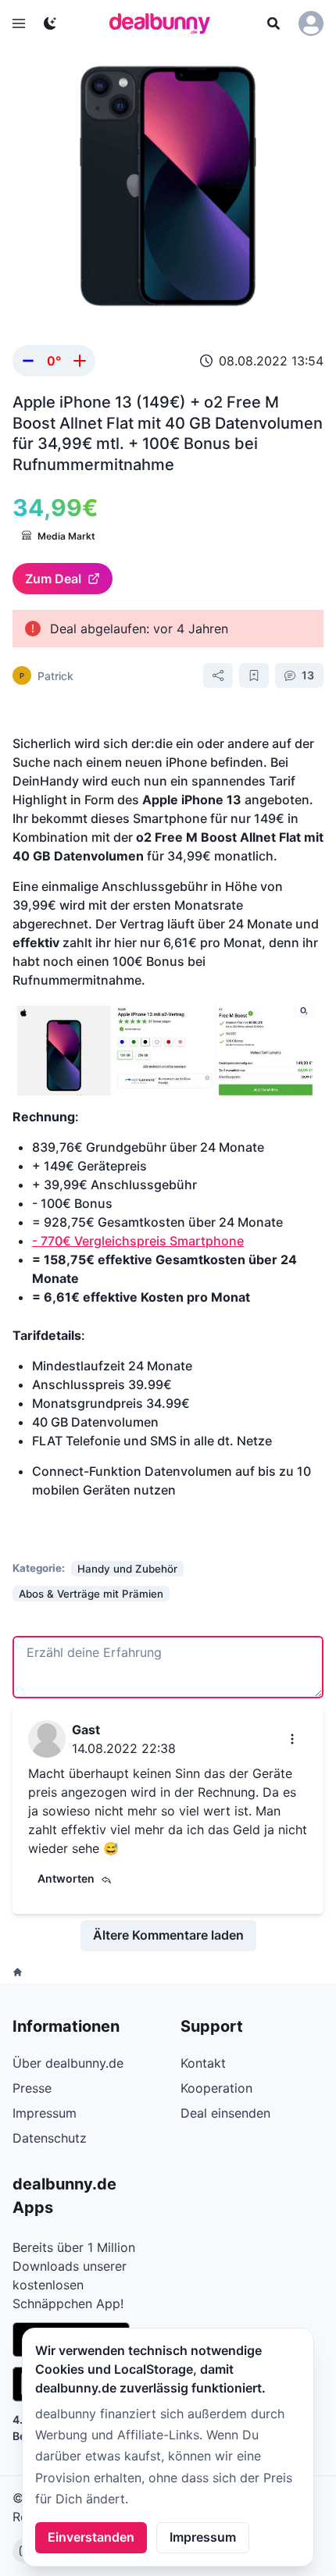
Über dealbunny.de (68, 2063)
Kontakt (203, 2063)
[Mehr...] (292, 1739)
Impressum (203, 2537)
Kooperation (216, 2088)
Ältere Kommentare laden (168, 1935)
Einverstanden (91, 2537)
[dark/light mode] (50, 23)
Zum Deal (53, 579)
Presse (32, 2088)
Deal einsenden (225, 2113)
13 (308, 675)
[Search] (273, 23)
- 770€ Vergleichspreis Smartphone (138, 1241)
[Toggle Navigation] (19, 23)
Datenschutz (50, 2138)
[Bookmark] (254, 675)
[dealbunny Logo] (165, 23)
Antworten (66, 1878)
